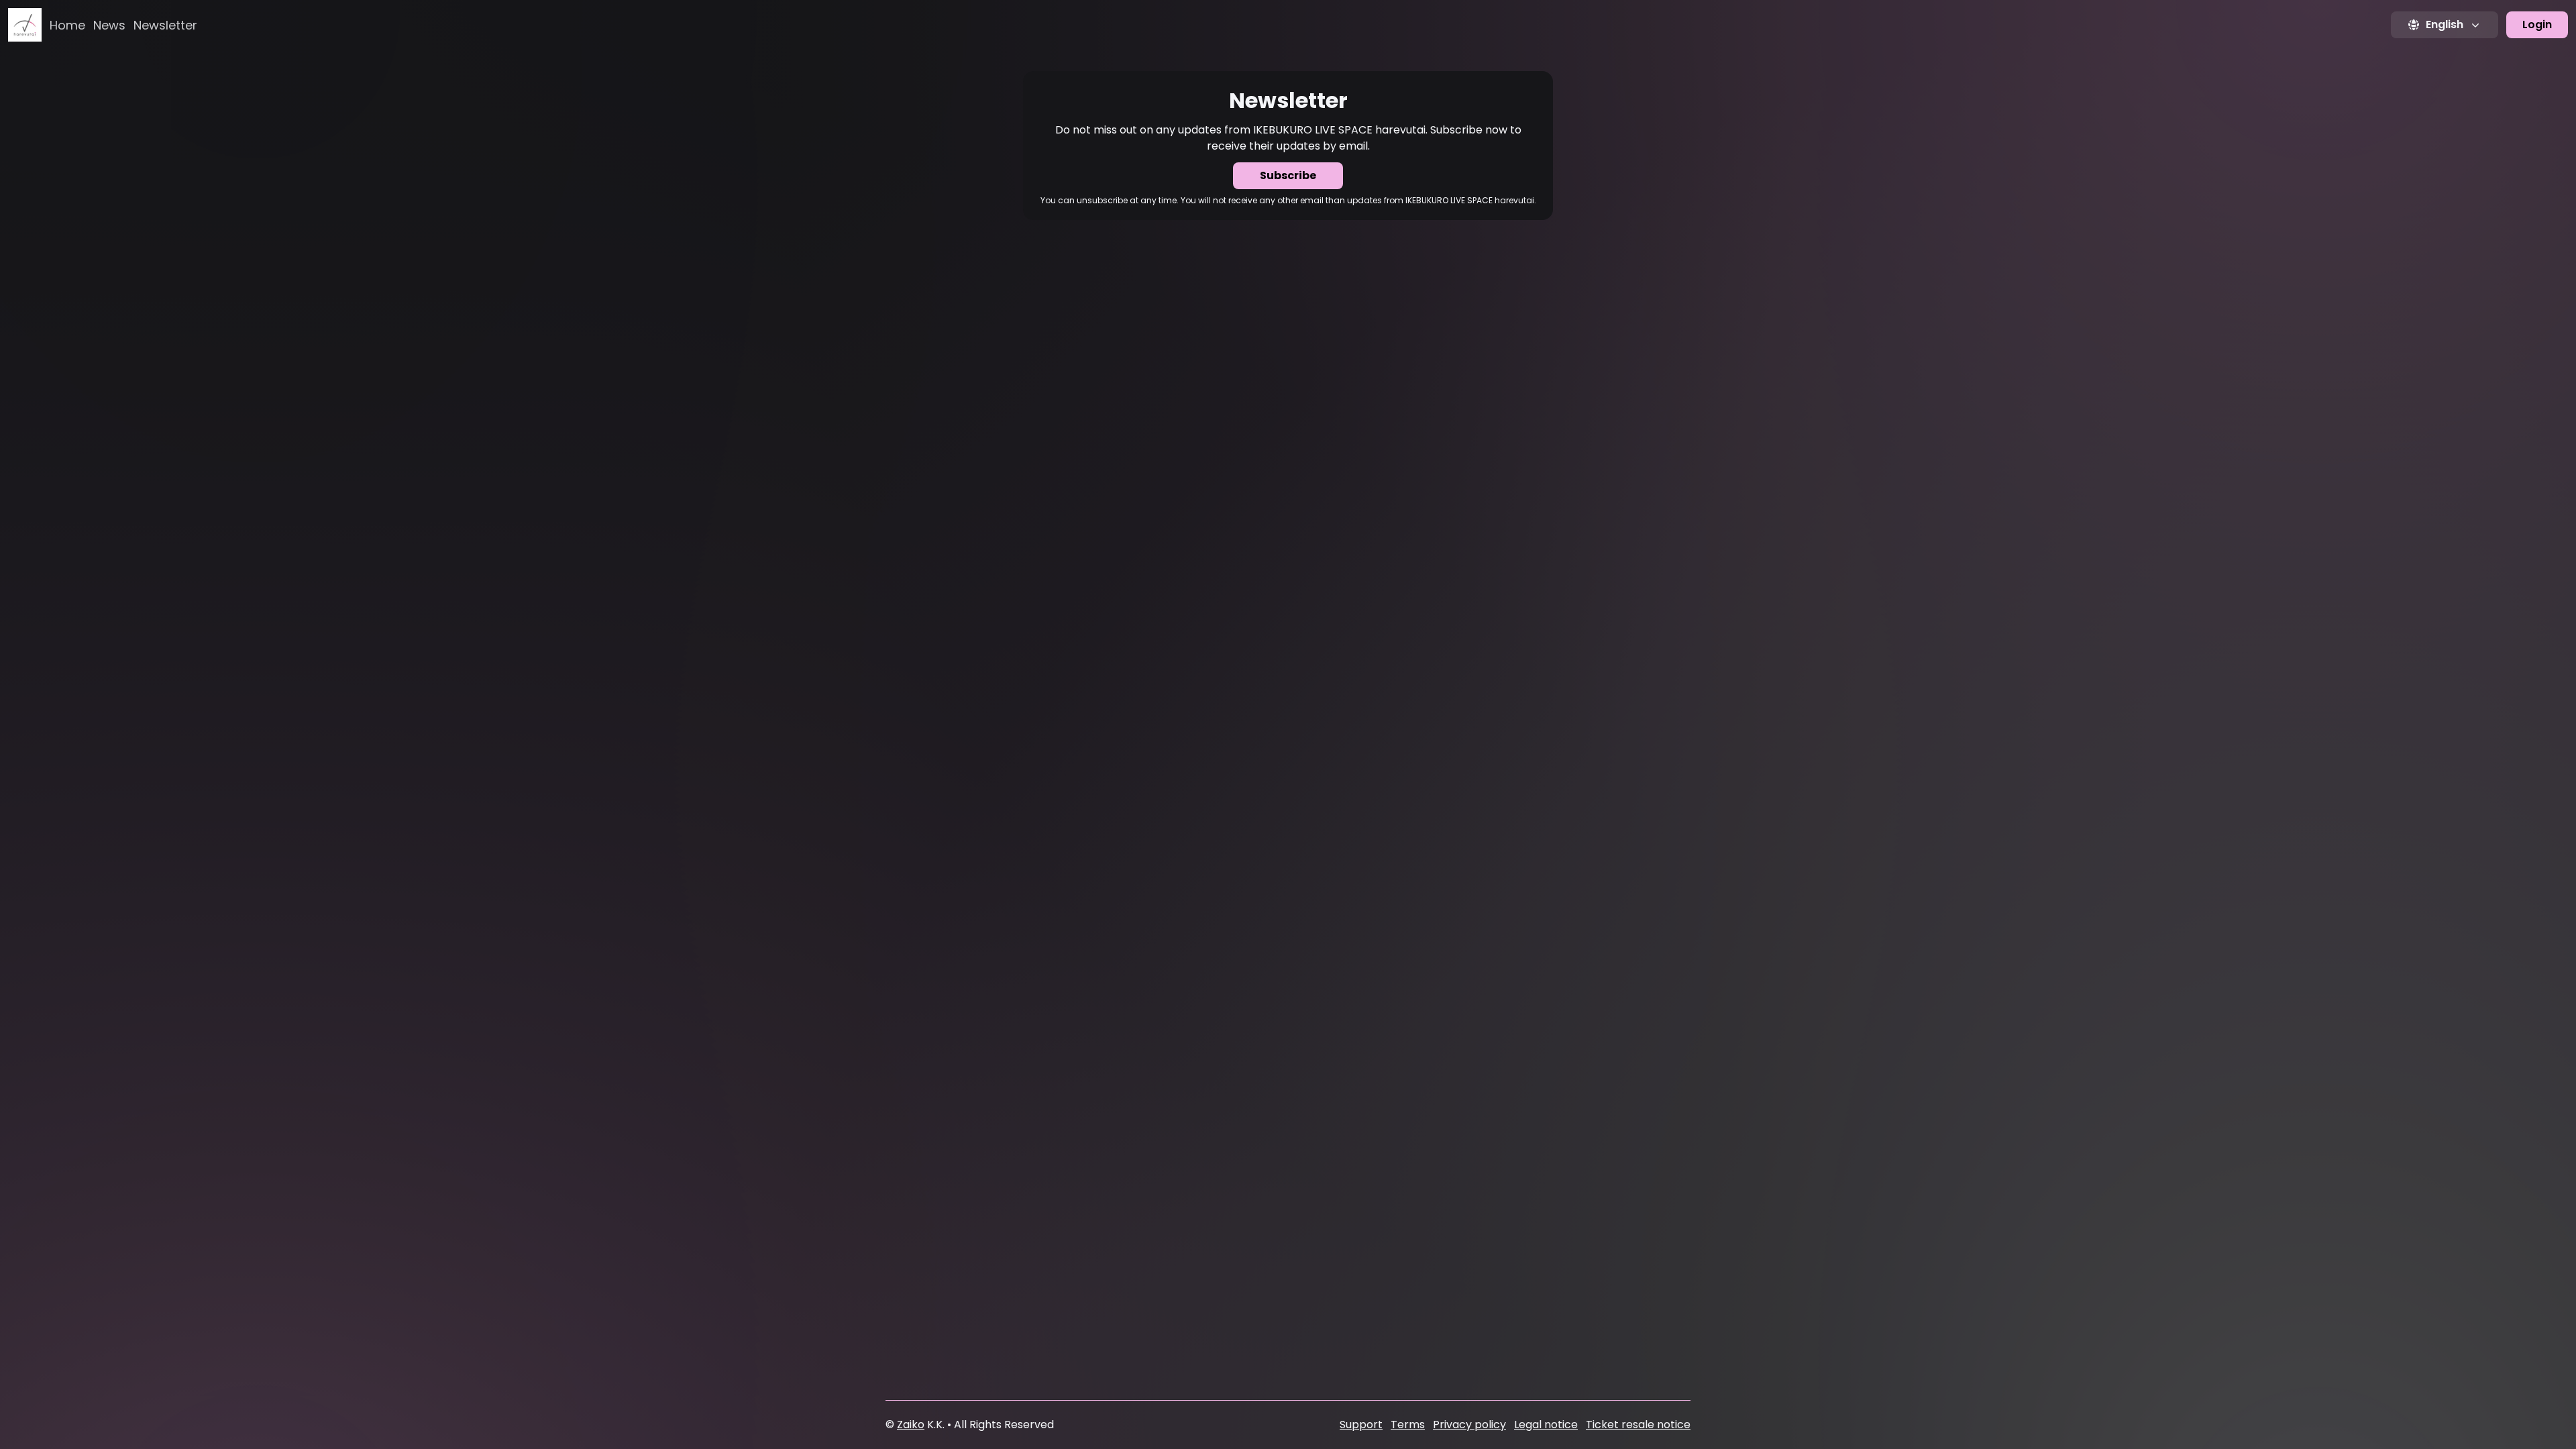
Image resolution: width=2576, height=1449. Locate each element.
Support (1361, 1425)
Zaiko (911, 1425)
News (109, 25)
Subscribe (1288, 175)
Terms (1408, 1425)
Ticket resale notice (1638, 1425)
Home (67, 25)
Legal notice (1546, 1425)
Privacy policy (1469, 1425)
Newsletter (165, 25)
